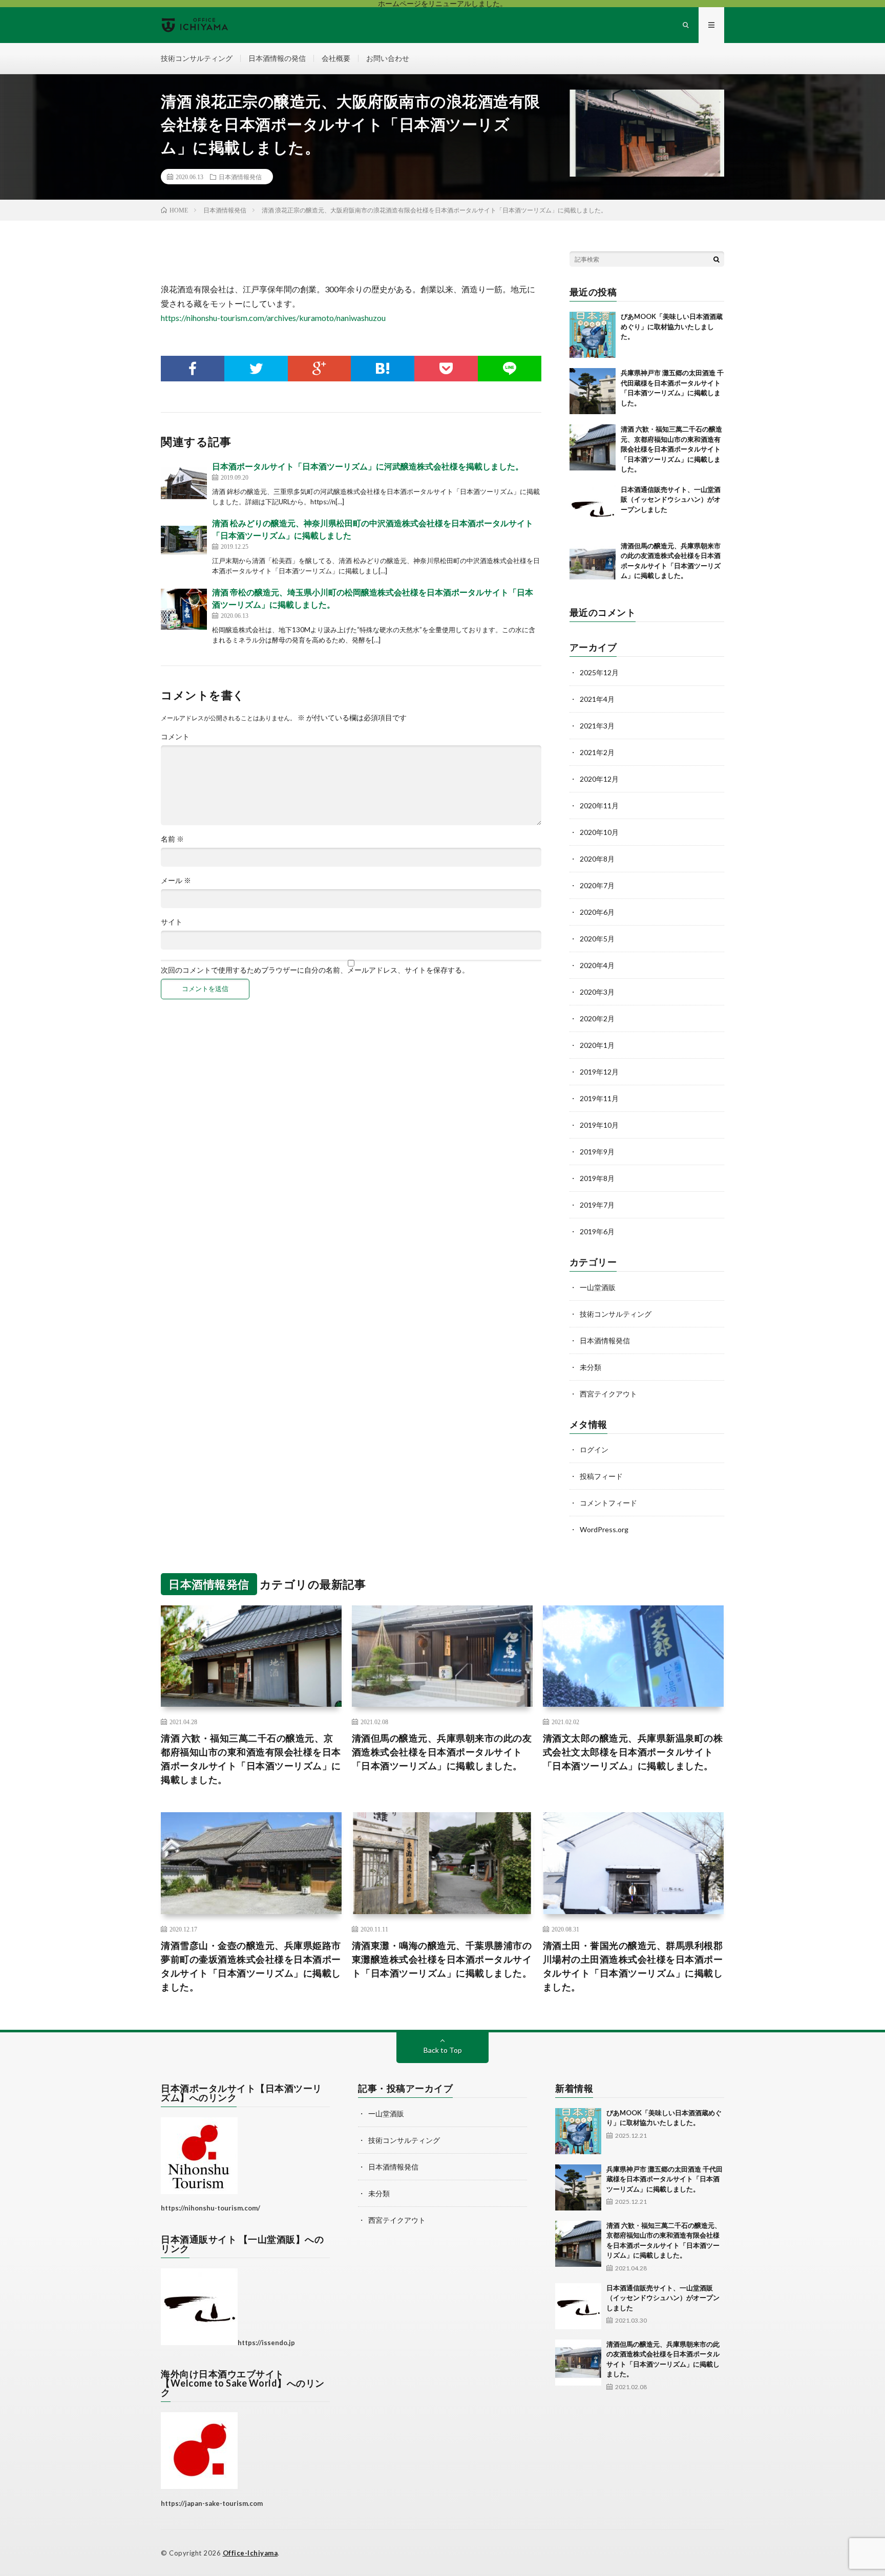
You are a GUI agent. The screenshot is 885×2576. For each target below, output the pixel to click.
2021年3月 (597, 726)
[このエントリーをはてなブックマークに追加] (383, 369)
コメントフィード (608, 1503)
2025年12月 (599, 672)
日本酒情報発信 (240, 177)
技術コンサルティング (197, 58)
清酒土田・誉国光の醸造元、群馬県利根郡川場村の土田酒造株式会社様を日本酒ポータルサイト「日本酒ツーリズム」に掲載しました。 (633, 1966)
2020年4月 (597, 965)
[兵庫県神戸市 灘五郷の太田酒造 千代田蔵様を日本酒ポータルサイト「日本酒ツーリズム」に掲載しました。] (593, 391)
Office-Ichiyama (250, 2553)
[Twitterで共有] (256, 369)
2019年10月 (599, 1125)
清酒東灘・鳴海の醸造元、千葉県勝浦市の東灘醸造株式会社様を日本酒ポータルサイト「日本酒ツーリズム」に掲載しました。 (442, 1959)
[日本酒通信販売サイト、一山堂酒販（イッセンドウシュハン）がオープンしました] (593, 508)
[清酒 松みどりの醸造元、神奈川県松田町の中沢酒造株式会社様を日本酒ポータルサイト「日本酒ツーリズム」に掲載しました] (184, 540)
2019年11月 (599, 1098)
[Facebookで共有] (193, 369)
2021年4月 (597, 699)
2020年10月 (599, 832)
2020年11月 (599, 806)
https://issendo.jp (266, 2343)
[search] (717, 259)
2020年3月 (597, 992)
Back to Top (443, 2050)
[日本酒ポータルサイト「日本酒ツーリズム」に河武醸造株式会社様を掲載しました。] (184, 483)
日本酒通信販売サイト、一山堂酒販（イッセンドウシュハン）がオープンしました (671, 499)
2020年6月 (597, 912)
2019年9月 (597, 1152)
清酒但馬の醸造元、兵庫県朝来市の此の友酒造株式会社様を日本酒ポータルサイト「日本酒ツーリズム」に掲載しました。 (442, 1752)
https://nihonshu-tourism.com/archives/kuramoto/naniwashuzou (273, 318)
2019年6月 (597, 1231)
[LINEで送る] (510, 369)
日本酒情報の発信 (277, 58)
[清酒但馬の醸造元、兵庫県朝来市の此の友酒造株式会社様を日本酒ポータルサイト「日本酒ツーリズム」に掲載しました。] (593, 564)
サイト (172, 922)
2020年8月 (597, 859)
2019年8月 (597, 1178)
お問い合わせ (388, 58)
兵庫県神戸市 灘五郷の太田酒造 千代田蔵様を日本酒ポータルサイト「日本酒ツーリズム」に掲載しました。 (665, 2179)
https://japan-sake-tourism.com (212, 2503)
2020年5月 (597, 939)
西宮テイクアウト (608, 1394)
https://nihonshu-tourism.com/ (210, 2208)
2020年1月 (597, 1045)
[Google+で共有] (320, 369)
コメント (175, 737)
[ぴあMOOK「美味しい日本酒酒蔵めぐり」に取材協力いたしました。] (593, 335)
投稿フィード (601, 1476)
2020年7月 (597, 885)
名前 (172, 839)
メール (176, 881)
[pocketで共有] (446, 369)
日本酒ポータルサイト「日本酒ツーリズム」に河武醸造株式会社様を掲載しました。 (368, 466)
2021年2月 (597, 752)
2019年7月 (597, 1205)
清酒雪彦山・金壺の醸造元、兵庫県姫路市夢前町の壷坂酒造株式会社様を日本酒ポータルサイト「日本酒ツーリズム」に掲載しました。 (251, 1966)
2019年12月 (599, 1072)
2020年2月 (597, 1018)
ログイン (594, 1450)
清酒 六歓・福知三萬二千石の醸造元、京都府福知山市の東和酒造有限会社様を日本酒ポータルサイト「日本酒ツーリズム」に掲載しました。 (671, 449)
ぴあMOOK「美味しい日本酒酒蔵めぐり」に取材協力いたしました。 (672, 326)
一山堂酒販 (598, 1287)
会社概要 (336, 58)
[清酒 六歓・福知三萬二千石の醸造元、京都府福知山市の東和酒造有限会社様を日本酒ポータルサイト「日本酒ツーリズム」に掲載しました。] (593, 447)
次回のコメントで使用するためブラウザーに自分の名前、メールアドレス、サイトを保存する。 (315, 970)
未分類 (591, 1367)
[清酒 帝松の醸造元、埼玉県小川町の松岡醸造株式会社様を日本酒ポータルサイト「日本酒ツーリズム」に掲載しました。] (184, 609)
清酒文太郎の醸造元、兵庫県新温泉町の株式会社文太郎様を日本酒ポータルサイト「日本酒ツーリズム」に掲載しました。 (633, 1752)
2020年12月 (599, 779)
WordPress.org (604, 1529)
